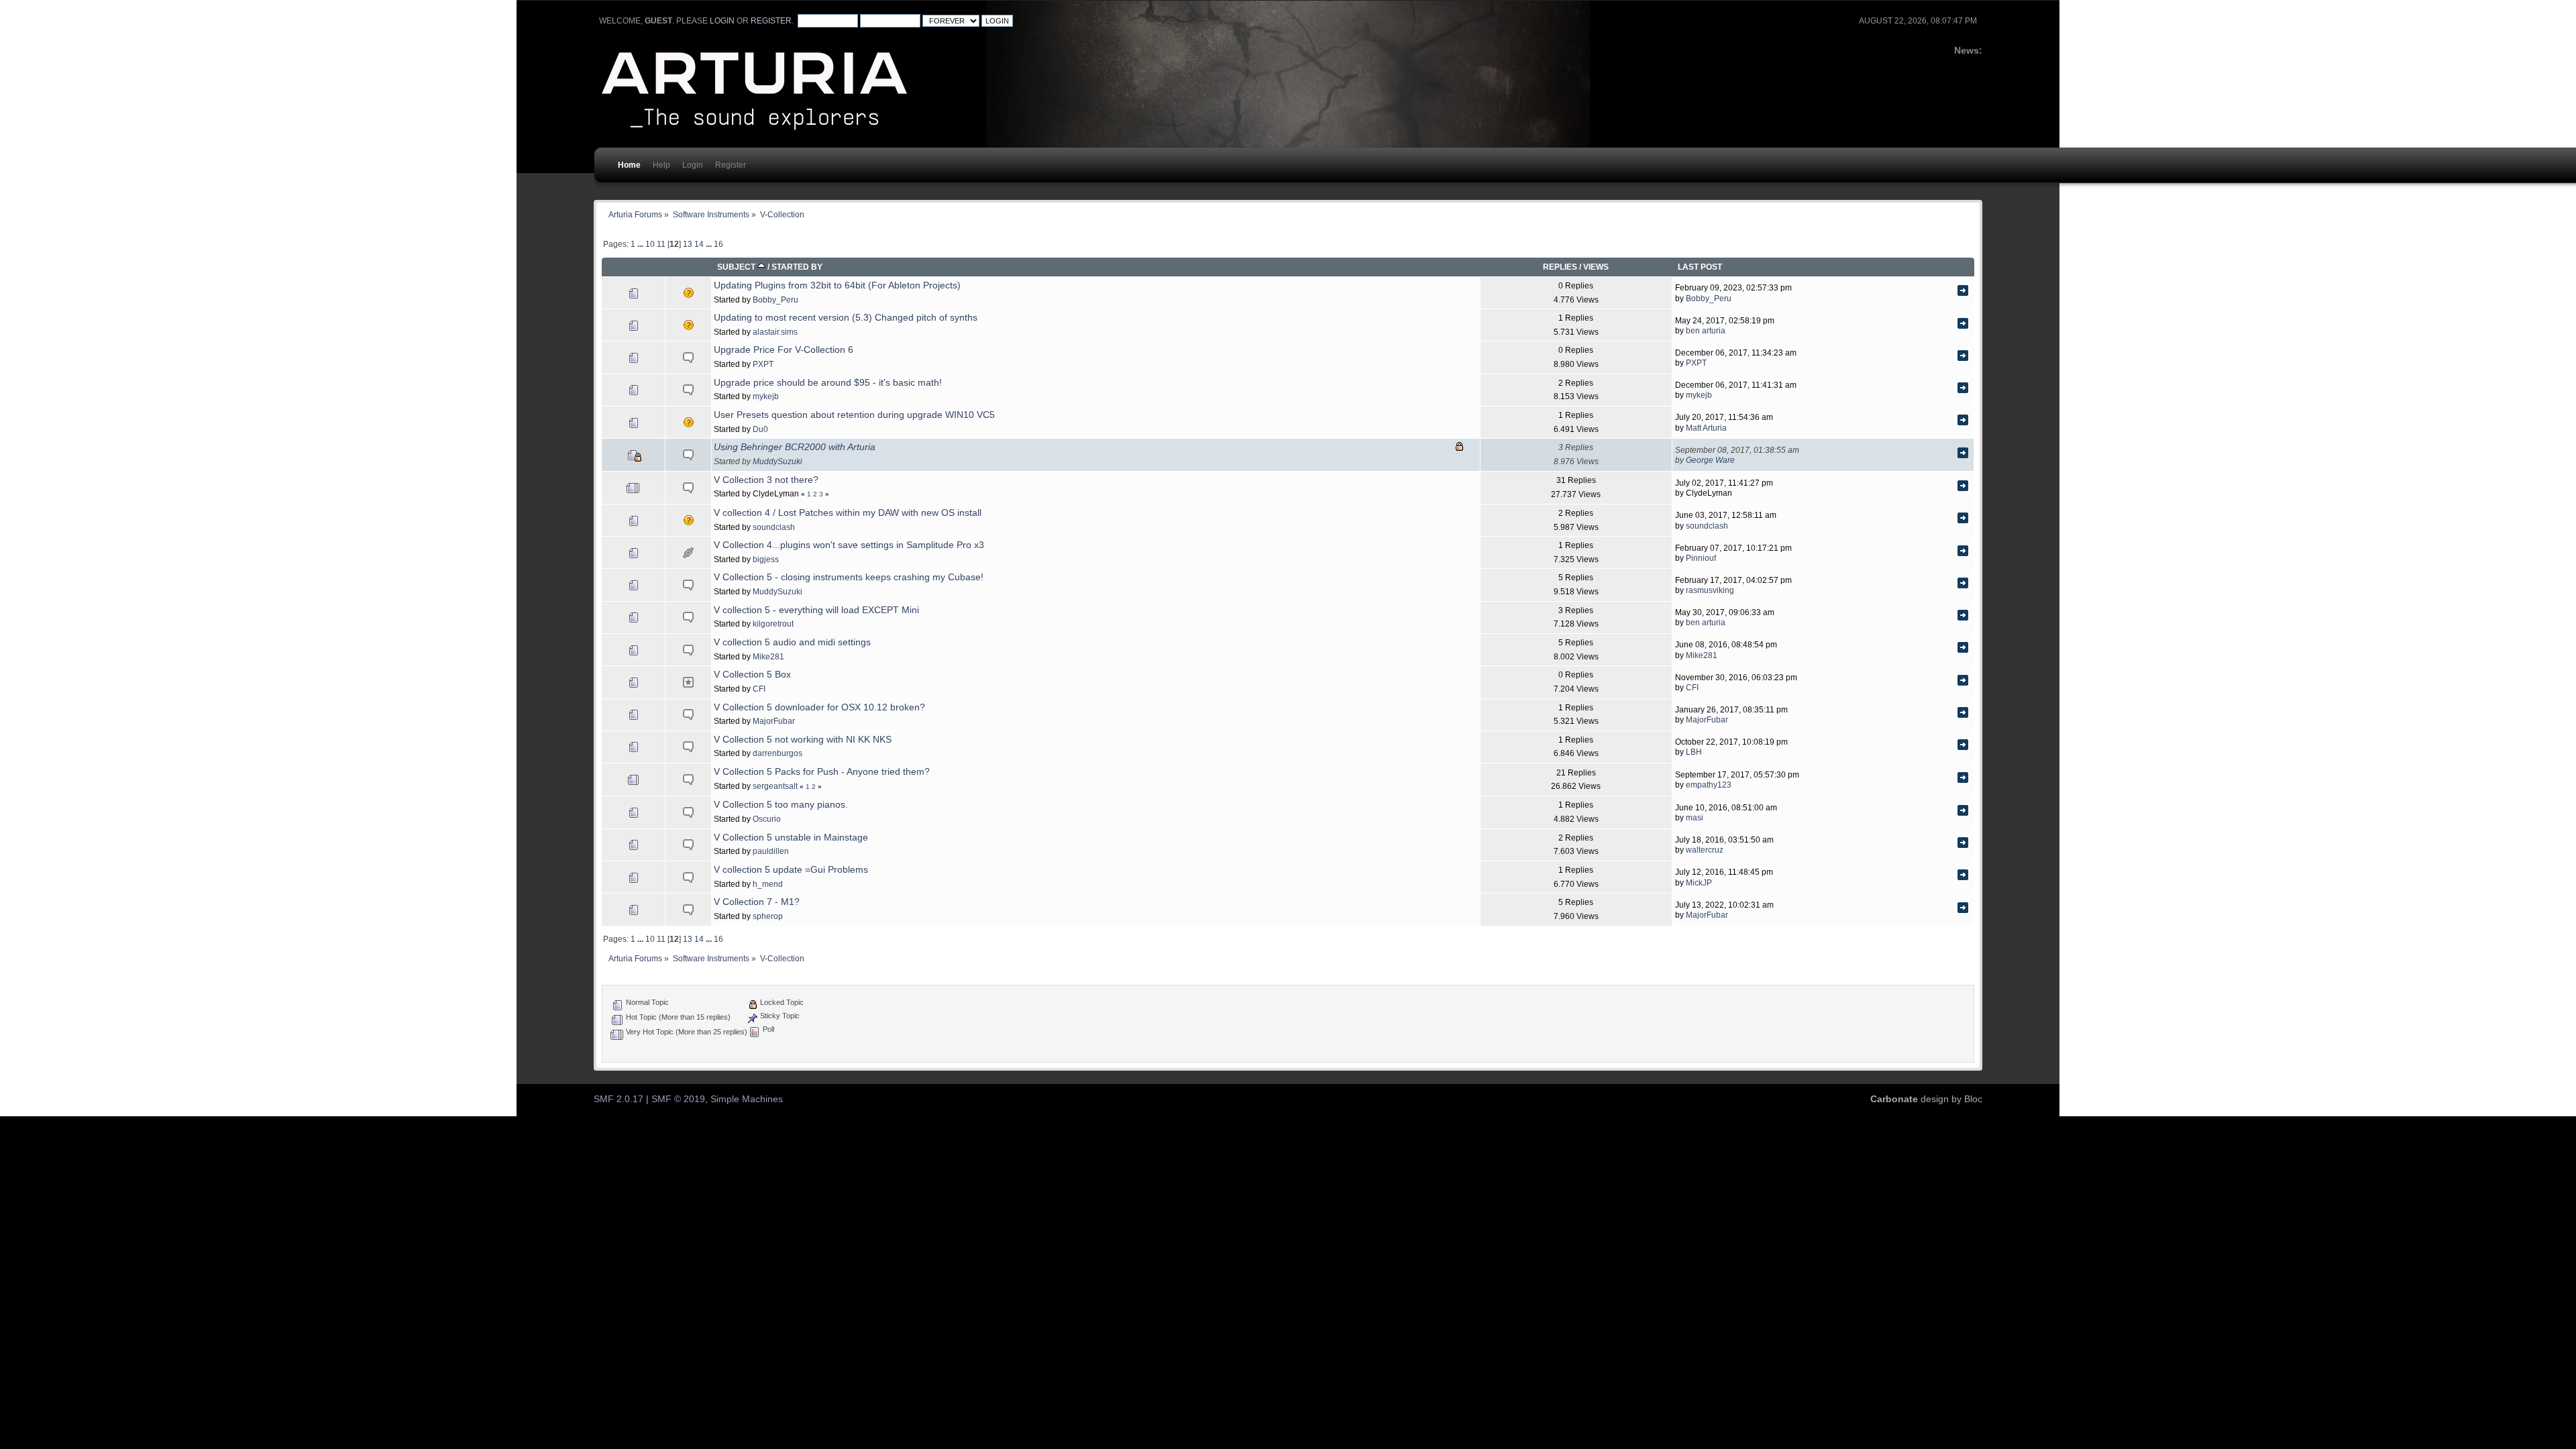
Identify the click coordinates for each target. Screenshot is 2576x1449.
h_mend (768, 884)
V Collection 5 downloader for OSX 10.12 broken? (819, 707)
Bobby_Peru (775, 300)
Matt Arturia (1706, 428)
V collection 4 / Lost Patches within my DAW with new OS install (848, 513)
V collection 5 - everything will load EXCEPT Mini (816, 610)
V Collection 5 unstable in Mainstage (791, 838)
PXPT (763, 364)
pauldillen (771, 851)
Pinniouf (1701, 558)
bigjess (766, 559)
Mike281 (768, 656)
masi (1695, 817)
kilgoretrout (773, 624)
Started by (797, 267)
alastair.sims (775, 332)
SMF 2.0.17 (619, 1099)
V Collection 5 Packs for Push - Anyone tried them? (822, 772)
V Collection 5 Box (752, 675)
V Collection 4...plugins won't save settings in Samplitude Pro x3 (849, 545)
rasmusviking (1710, 590)
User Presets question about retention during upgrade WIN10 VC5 (854, 415)
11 (661, 244)
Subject (737, 267)
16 (718, 244)
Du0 (760, 429)
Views (1596, 267)
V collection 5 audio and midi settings (792, 642)
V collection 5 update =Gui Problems (791, 870)
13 (688, 244)
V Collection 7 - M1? (757, 902)
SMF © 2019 (678, 1099)
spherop (768, 916)
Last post (1700, 267)
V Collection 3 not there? (766, 480)
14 (699, 244)
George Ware (1710, 460)
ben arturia (1706, 330)
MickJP (1699, 882)
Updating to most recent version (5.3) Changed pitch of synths (846, 318)
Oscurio (767, 819)
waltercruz (1705, 850)
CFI (759, 689)
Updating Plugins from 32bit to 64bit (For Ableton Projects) (837, 285)
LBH (1694, 752)
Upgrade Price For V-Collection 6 (784, 350)
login (722, 21)
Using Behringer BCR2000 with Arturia (795, 447)
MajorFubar (774, 721)
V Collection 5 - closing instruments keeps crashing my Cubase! (849, 577)
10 (650, 244)
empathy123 (1709, 785)
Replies (1560, 267)
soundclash (774, 527)
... (641, 244)
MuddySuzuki (777, 461)
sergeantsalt (775, 786)
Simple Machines (747, 1099)
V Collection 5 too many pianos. (781, 805)
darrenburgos (777, 753)
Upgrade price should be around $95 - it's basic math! (828, 383)
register (771, 21)
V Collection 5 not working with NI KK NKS (803, 740)
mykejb (766, 396)
